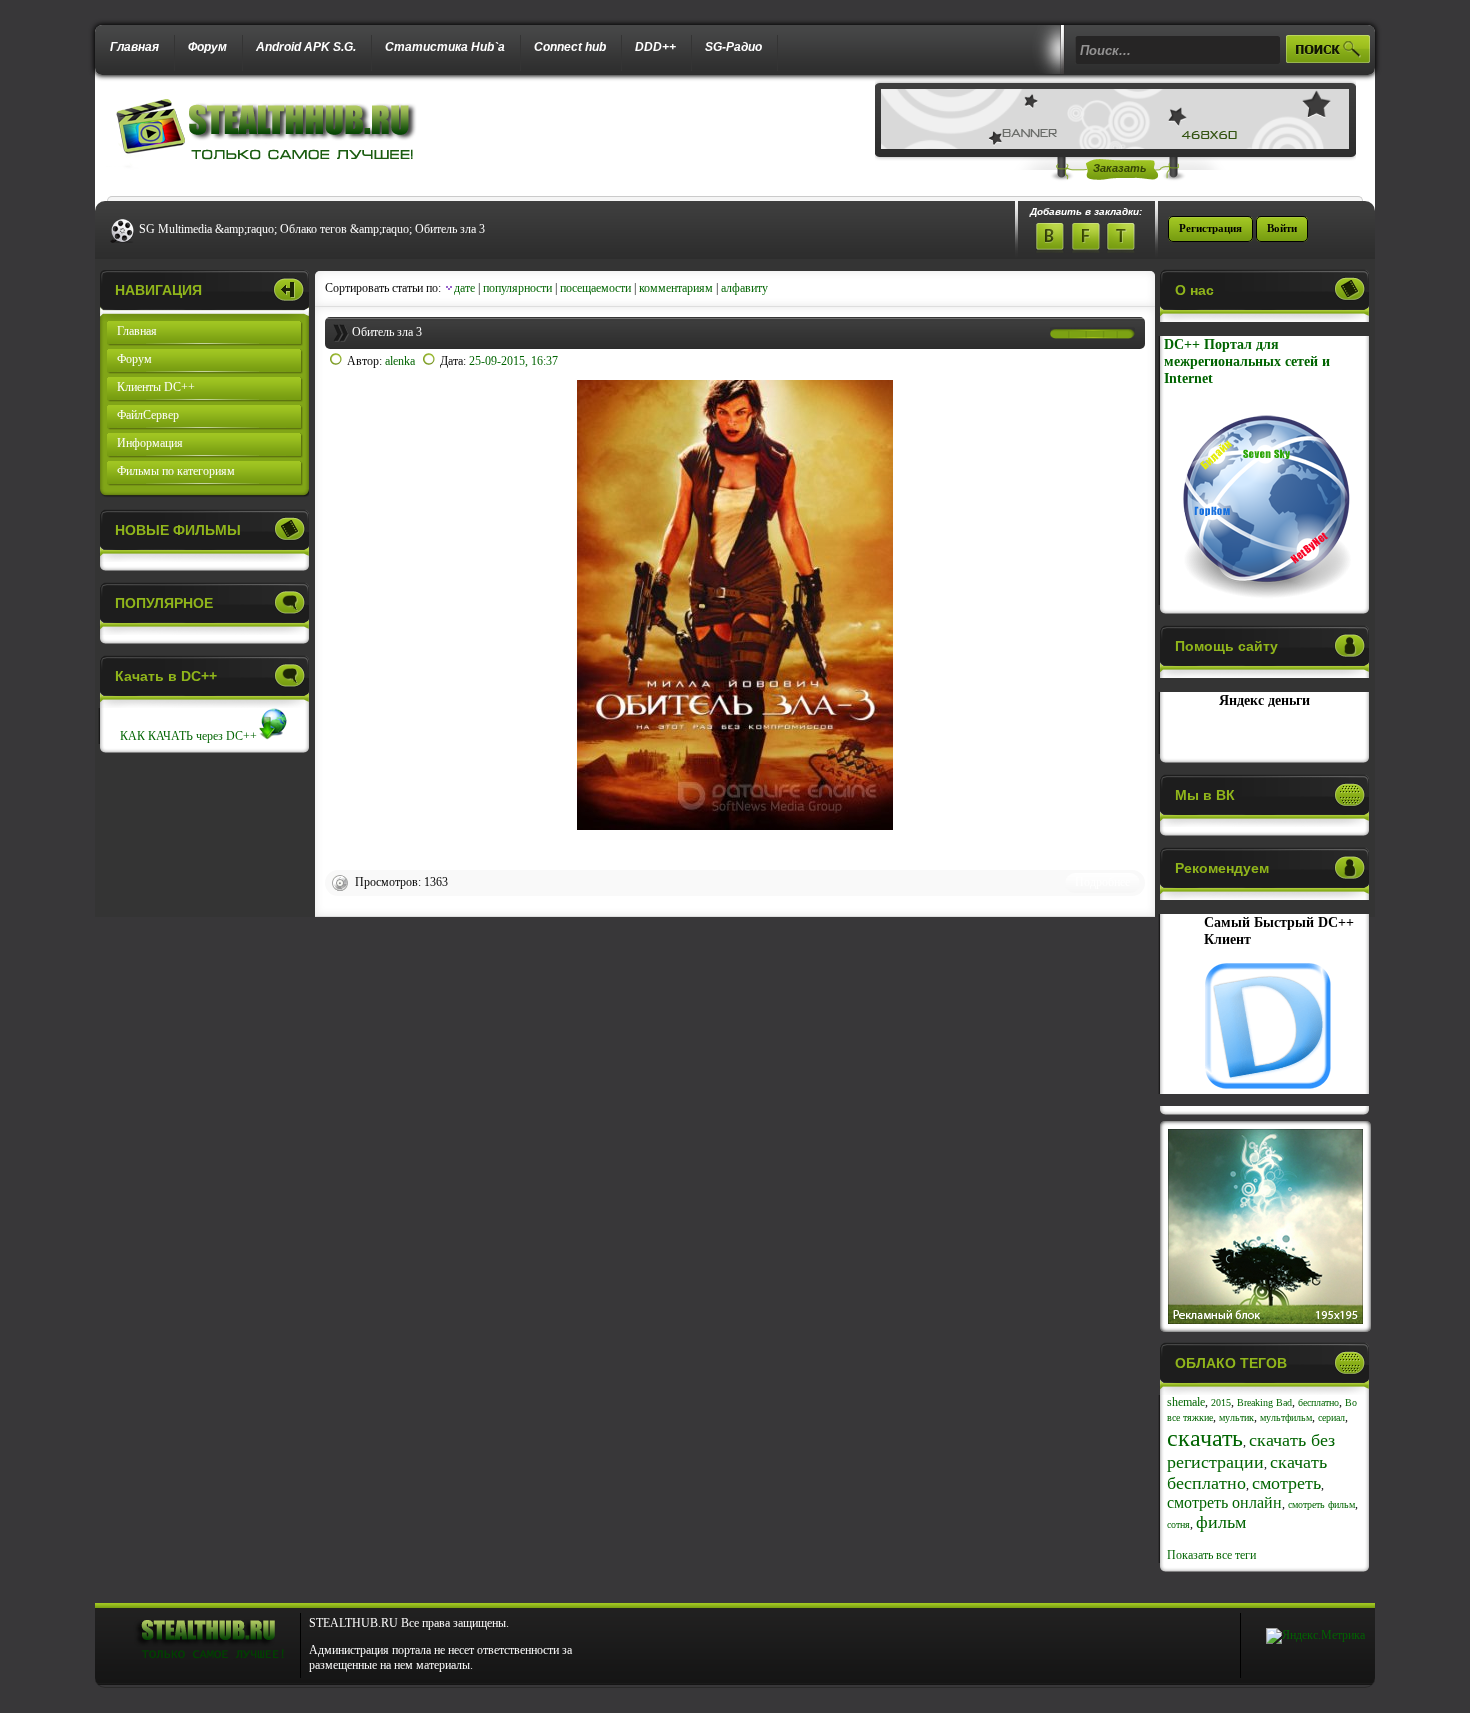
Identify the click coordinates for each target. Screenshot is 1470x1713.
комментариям (676, 288)
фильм (1221, 1522)
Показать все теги (1211, 1555)
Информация (150, 443)
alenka (400, 361)
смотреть (1286, 1483)
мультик (1236, 1417)
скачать (1205, 1438)
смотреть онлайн (1224, 1502)
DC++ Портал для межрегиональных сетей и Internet (1247, 361)
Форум (207, 47)
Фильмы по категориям (176, 471)
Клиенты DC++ (156, 387)
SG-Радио (733, 47)
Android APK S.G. (306, 47)
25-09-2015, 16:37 (513, 361)
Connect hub (570, 47)
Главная (134, 47)
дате (464, 288)
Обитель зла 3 (387, 332)
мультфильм (1286, 1417)
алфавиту (744, 288)
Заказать (1120, 168)
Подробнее (1102, 882)
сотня (1178, 1524)
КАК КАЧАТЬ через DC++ (188, 736)
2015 (1221, 1402)
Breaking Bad (1264, 1402)
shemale (1186, 1402)
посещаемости (595, 288)
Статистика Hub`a (445, 47)
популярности (517, 288)
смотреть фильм (1321, 1504)
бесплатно (1318, 1402)
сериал (1331, 1417)
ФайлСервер (148, 415)
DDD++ (655, 47)
